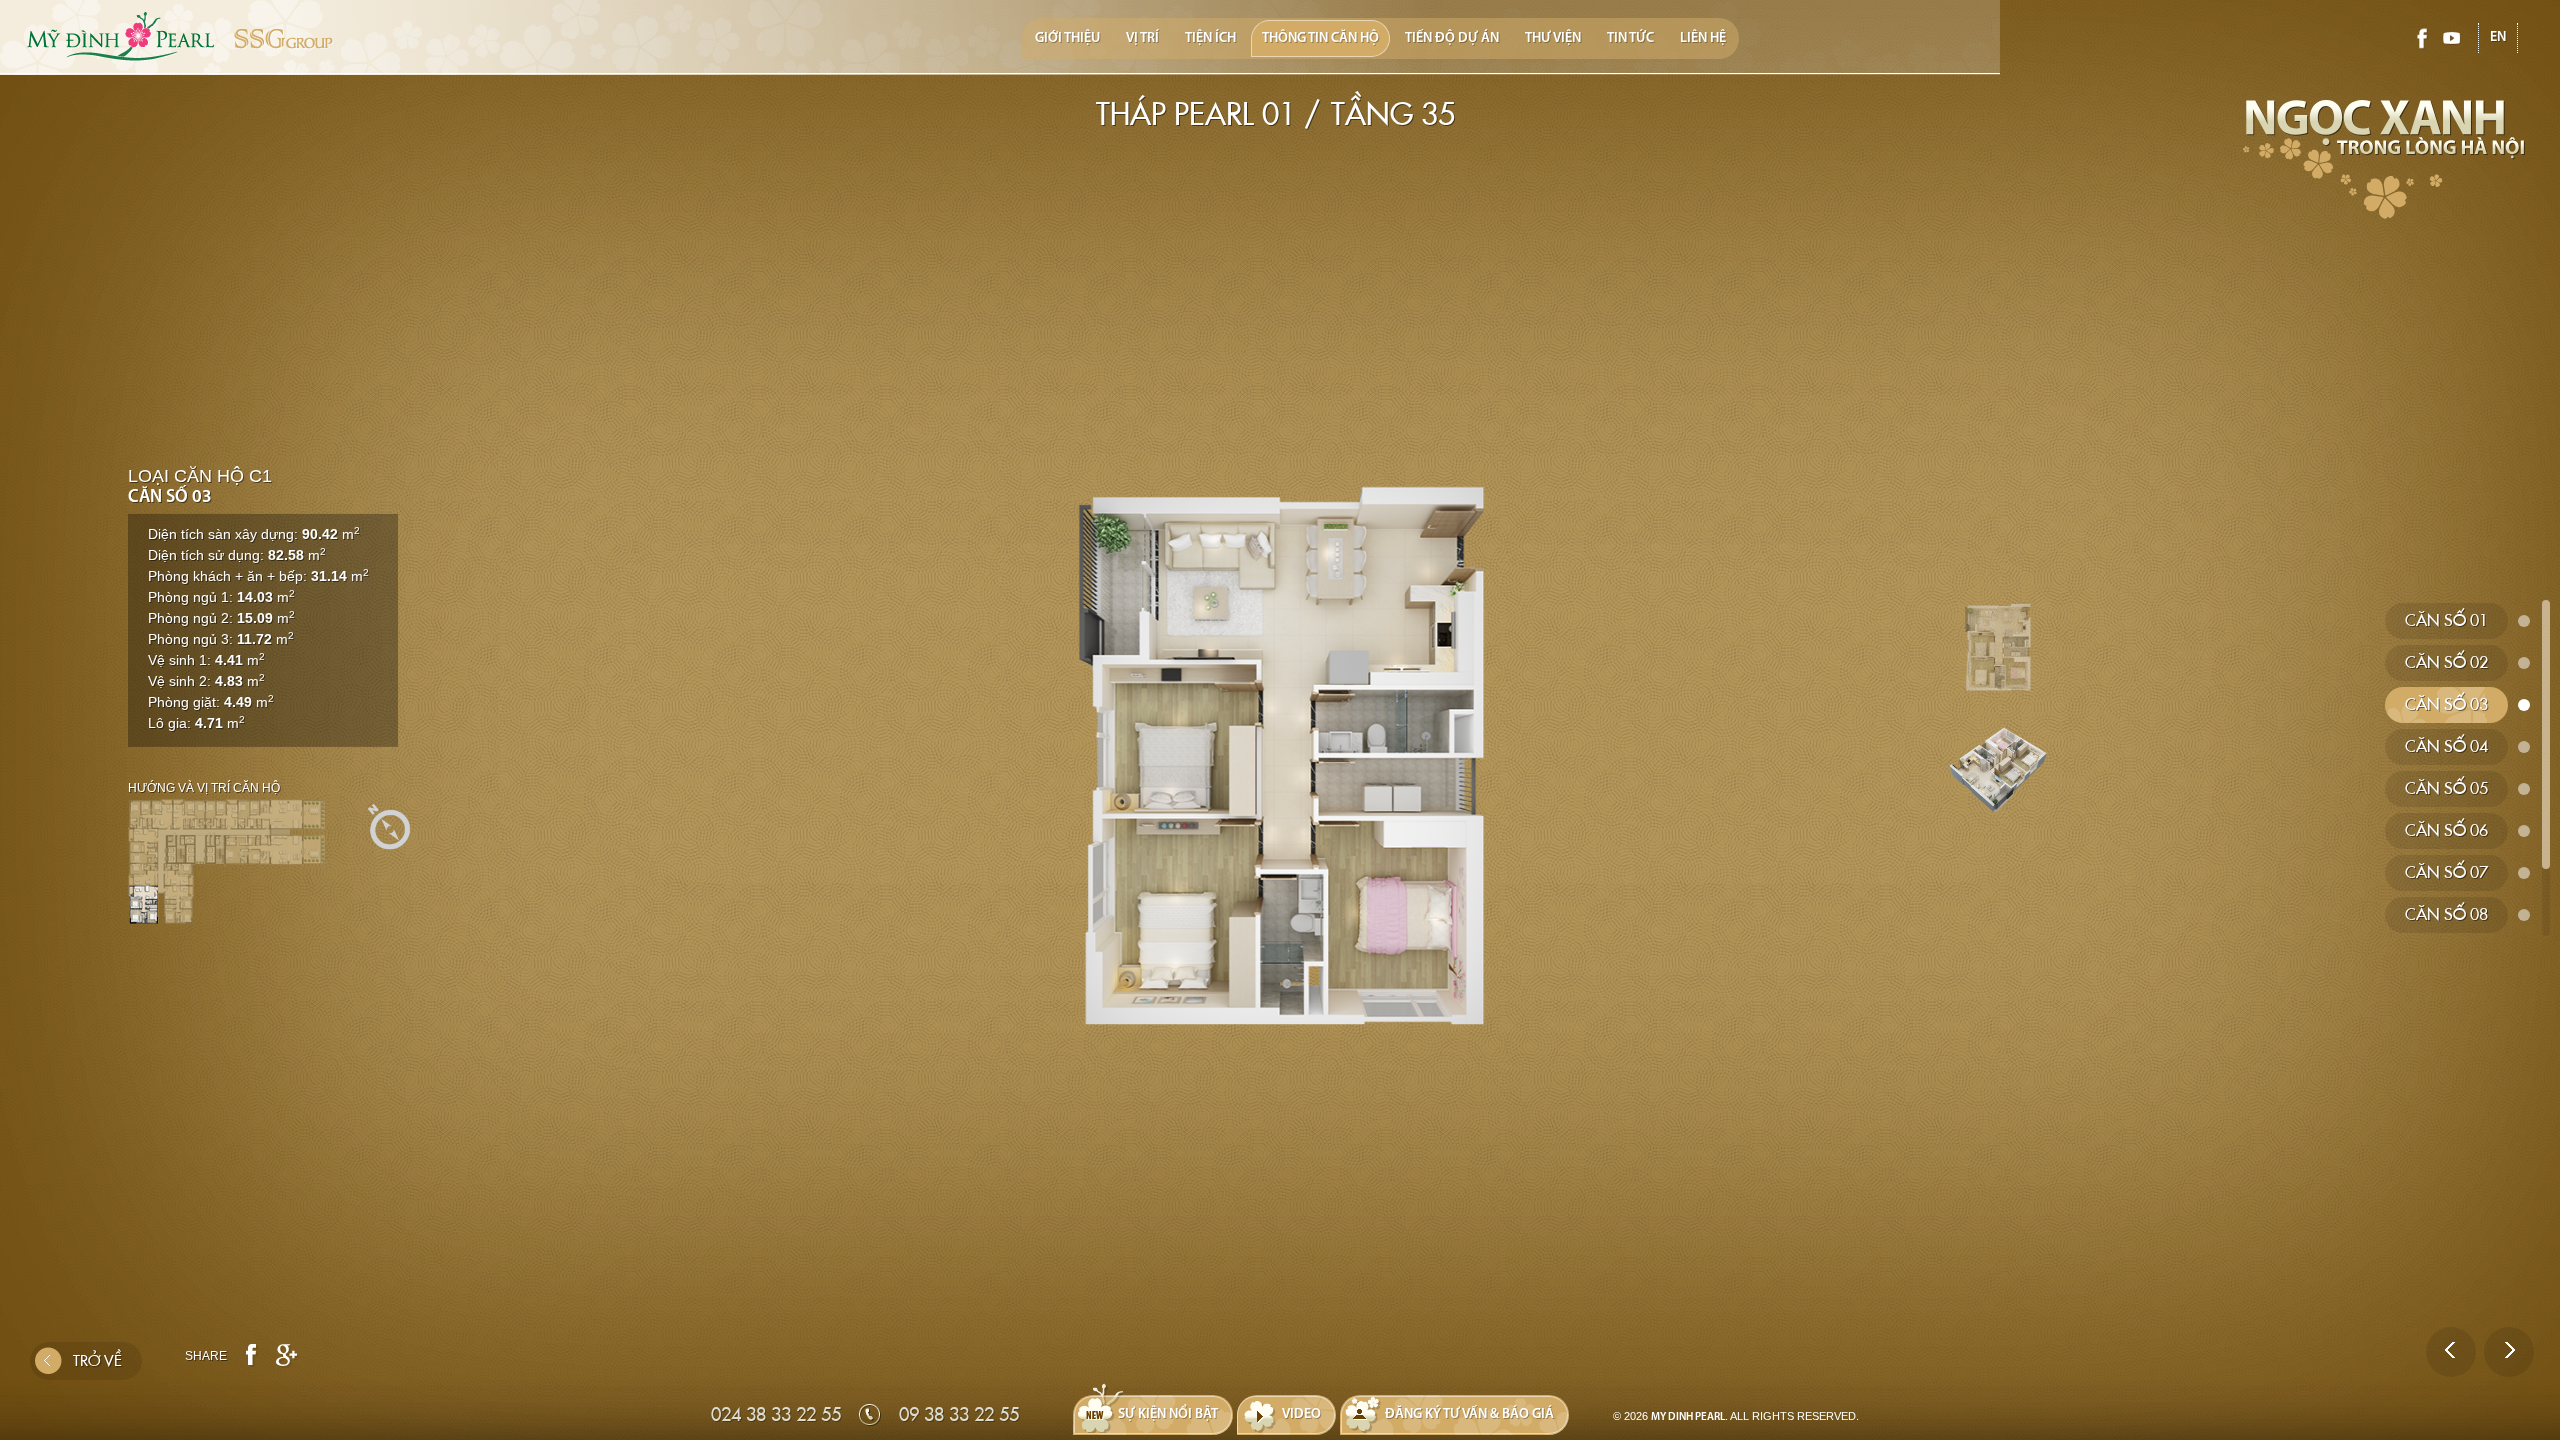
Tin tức (1630, 38)
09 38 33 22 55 (959, 1414)
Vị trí (1142, 38)
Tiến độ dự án (1452, 38)
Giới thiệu (1067, 38)
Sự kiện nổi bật (1168, 1414)
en (2498, 37)
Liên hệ (1703, 38)
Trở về (97, 1361)
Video (1301, 1414)
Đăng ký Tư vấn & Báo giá (1469, 1414)
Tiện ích (1210, 38)
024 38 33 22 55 (776, 1414)
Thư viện (1553, 38)
